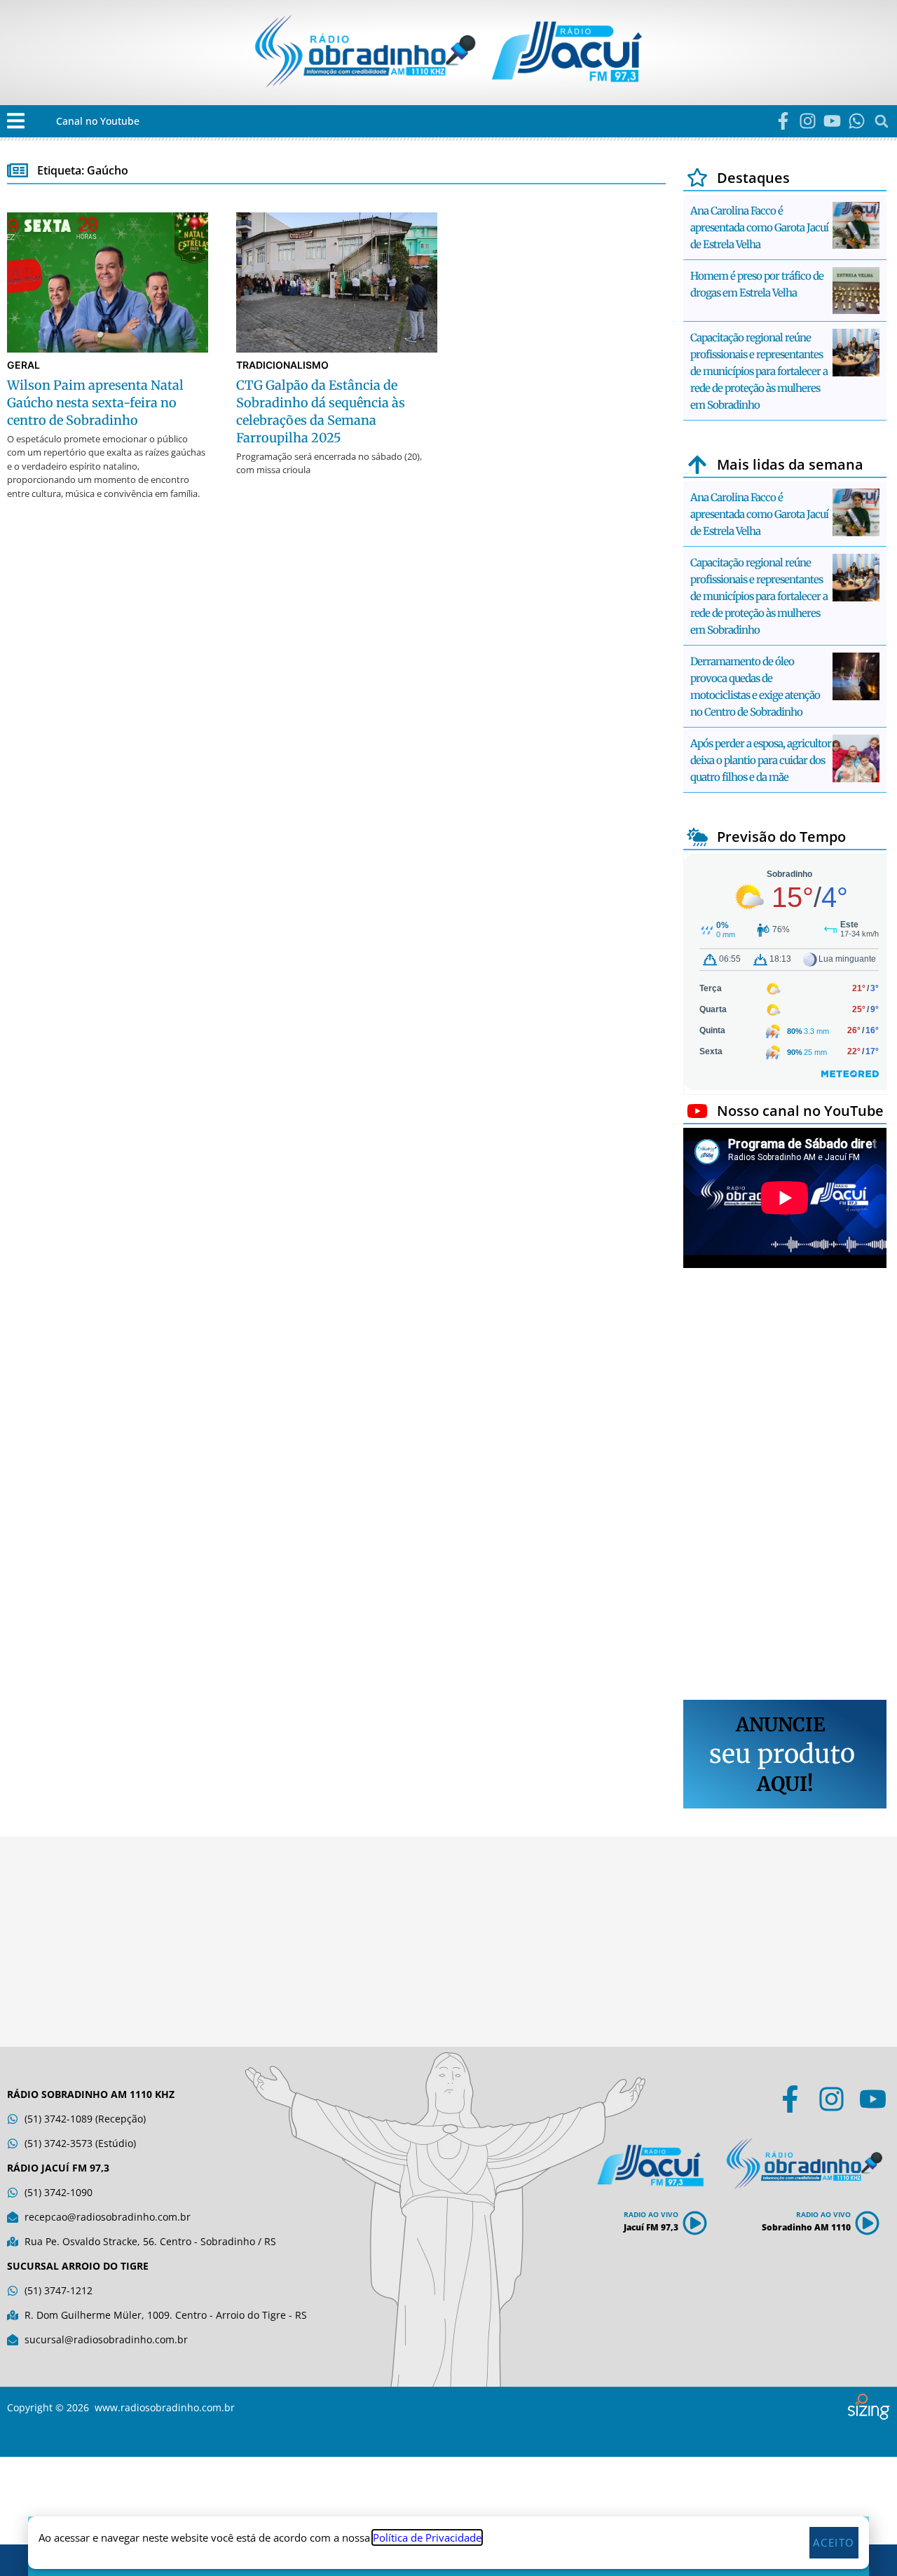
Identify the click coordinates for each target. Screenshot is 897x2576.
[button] (16, 121)
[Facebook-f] (783, 121)
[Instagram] (808, 121)
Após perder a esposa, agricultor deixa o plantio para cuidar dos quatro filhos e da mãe (761, 760)
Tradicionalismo (282, 365)
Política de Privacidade (427, 2537)
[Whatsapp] (857, 121)
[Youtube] (832, 121)
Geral (23, 365)
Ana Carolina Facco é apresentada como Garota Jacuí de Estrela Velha (759, 227)
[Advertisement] (785, 1486)
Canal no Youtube (98, 121)
